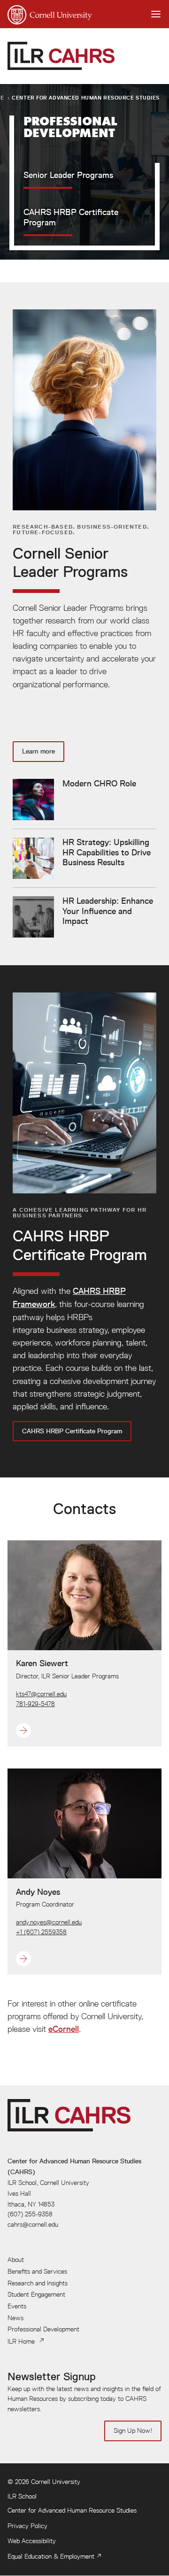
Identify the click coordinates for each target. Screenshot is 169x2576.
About (16, 2260)
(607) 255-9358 (30, 2214)
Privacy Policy (27, 2526)
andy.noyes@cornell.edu (49, 1922)
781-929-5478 (35, 1704)
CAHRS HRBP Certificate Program (72, 1431)
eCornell (64, 2029)
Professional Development (43, 2329)
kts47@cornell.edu (41, 1694)
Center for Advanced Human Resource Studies (86, 97)
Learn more (38, 751)
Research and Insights (38, 2283)
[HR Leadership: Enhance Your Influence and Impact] (84, 917)
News (15, 2318)
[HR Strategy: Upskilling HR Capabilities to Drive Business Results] (84, 858)
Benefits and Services (37, 2271)
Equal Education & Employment (51, 2556)
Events (17, 2306)
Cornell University (56, 2482)
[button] (67, 1730)
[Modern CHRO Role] (74, 800)
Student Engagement (36, 2294)
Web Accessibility (32, 2541)
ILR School (22, 2496)
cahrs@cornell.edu (33, 2224)
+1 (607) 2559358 (41, 1932)
